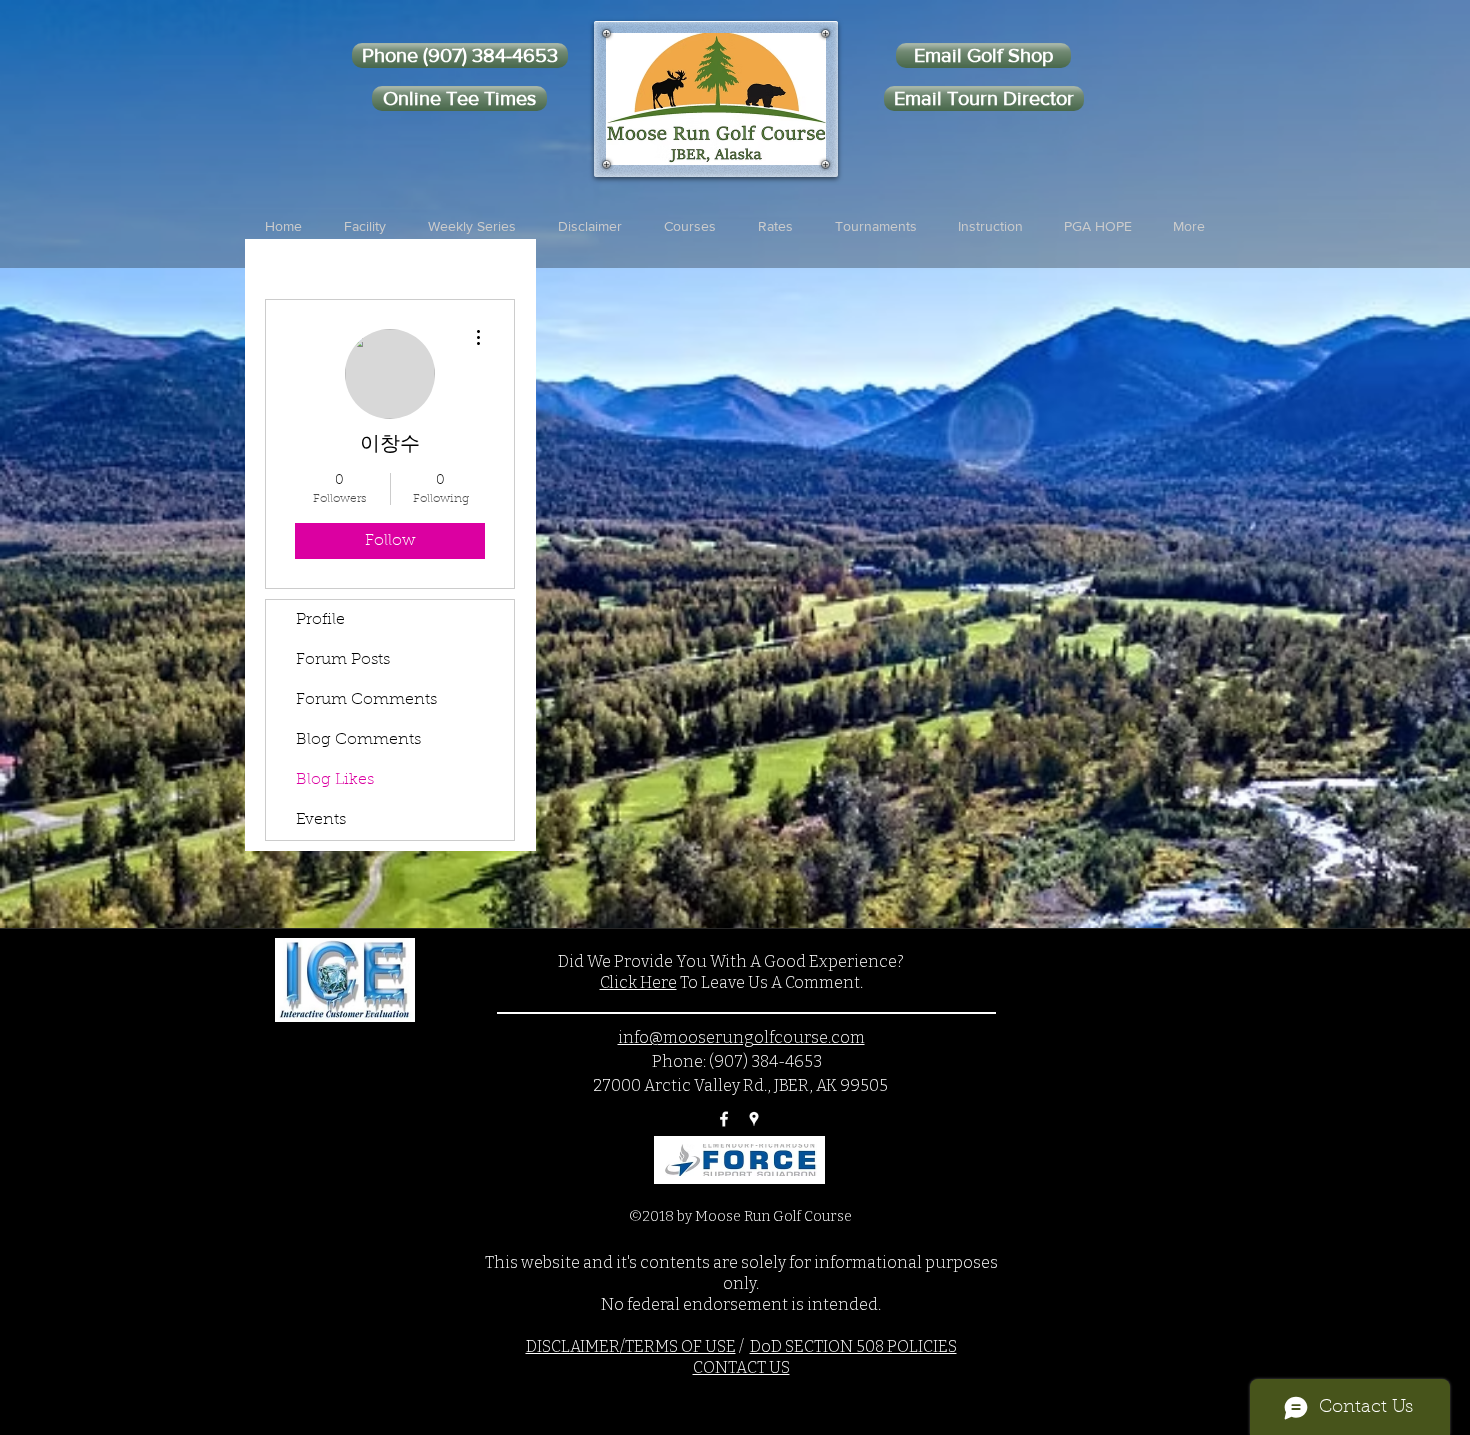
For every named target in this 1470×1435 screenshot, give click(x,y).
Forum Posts (343, 660)
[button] (365, 226)
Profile (320, 620)
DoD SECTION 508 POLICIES (853, 1346)
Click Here (638, 982)
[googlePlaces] (754, 1119)
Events (321, 820)
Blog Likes (335, 780)
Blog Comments (358, 740)
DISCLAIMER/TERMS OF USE (631, 1346)
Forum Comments (366, 700)
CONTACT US (741, 1367)
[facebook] (724, 1119)
